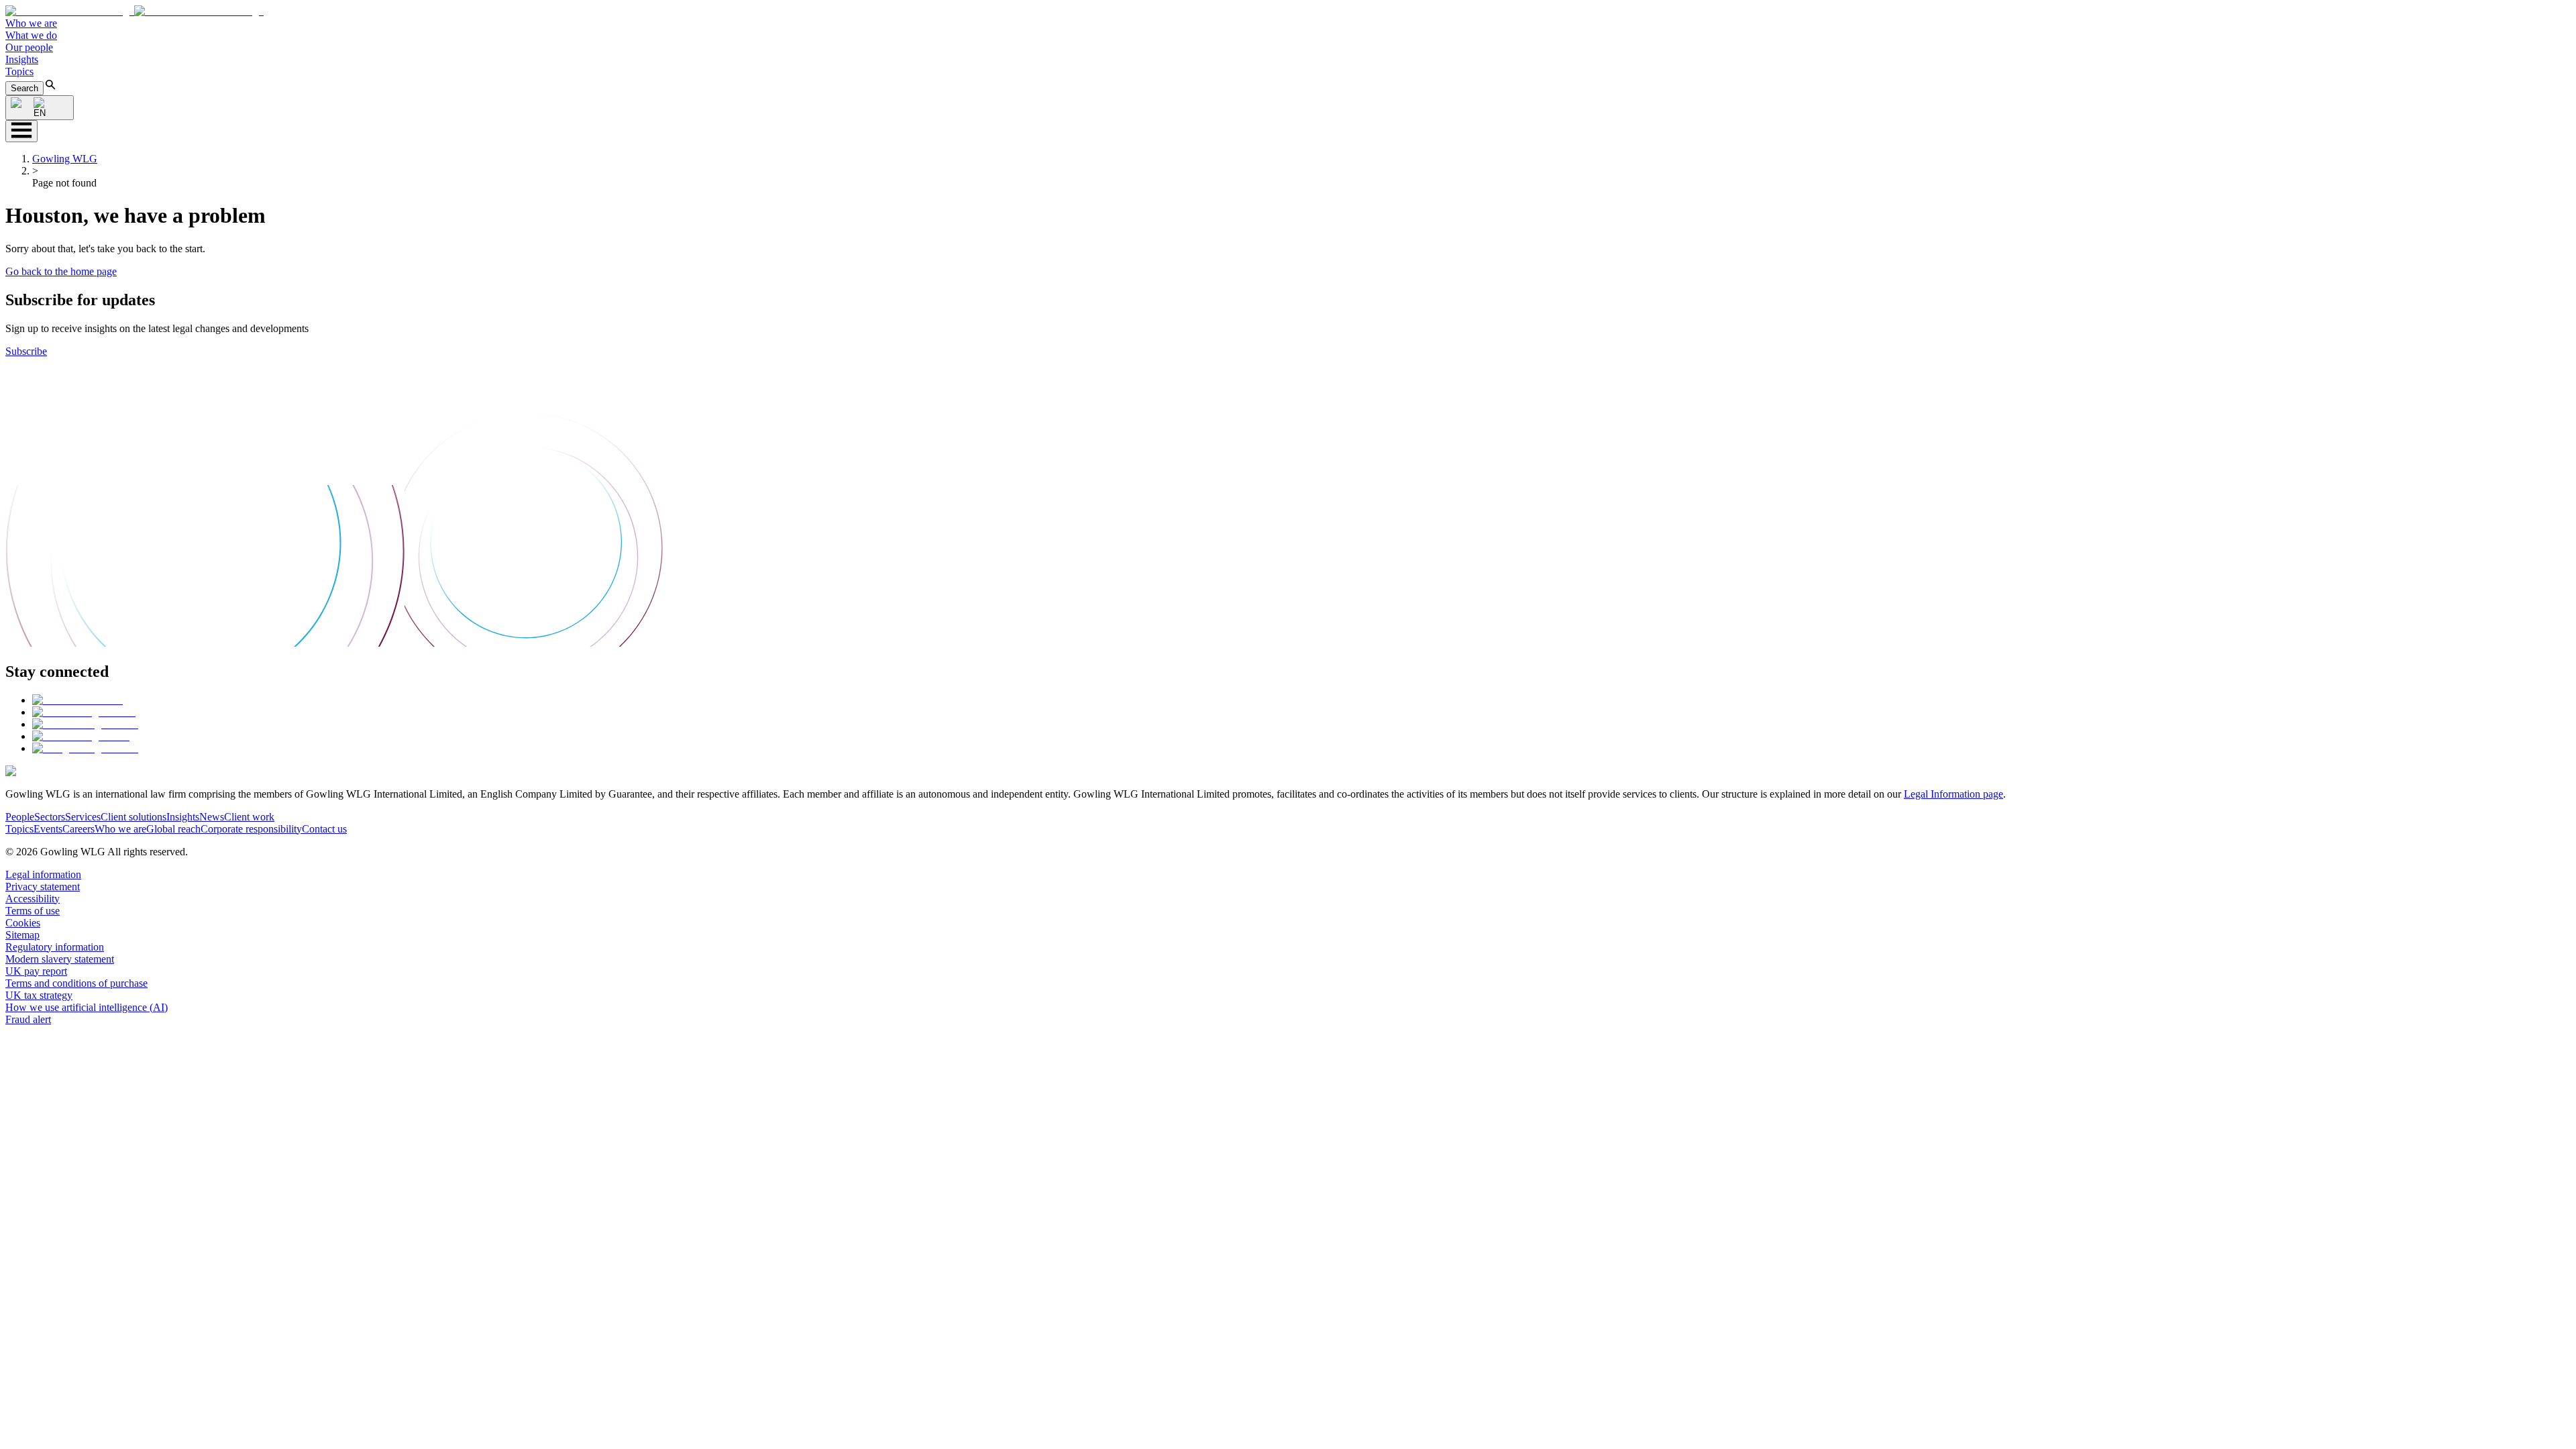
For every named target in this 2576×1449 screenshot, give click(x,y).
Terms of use (33, 911)
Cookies (23, 923)
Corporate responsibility (251, 829)
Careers (78, 829)
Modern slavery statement (60, 959)
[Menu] (21, 131)
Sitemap (22, 935)
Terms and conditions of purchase (76, 983)
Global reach (173, 829)
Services (83, 817)
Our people (29, 47)
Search (24, 88)
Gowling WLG (65, 159)
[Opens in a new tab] (77, 700)
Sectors (50, 817)
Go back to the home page (61, 271)
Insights (22, 59)
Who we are (31, 23)
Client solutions (133, 817)
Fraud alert (28, 1019)
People (20, 817)
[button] (135, 11)
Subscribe (26, 351)
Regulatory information (55, 947)
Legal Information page (1953, 794)
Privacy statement (43, 887)
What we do (31, 35)
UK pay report (36, 971)
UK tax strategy (39, 995)
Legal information (43, 874)
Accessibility (33, 899)
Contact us (324, 829)
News (212, 817)
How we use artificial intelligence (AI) (87, 1007)
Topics (19, 71)
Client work (249, 817)
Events (48, 829)
